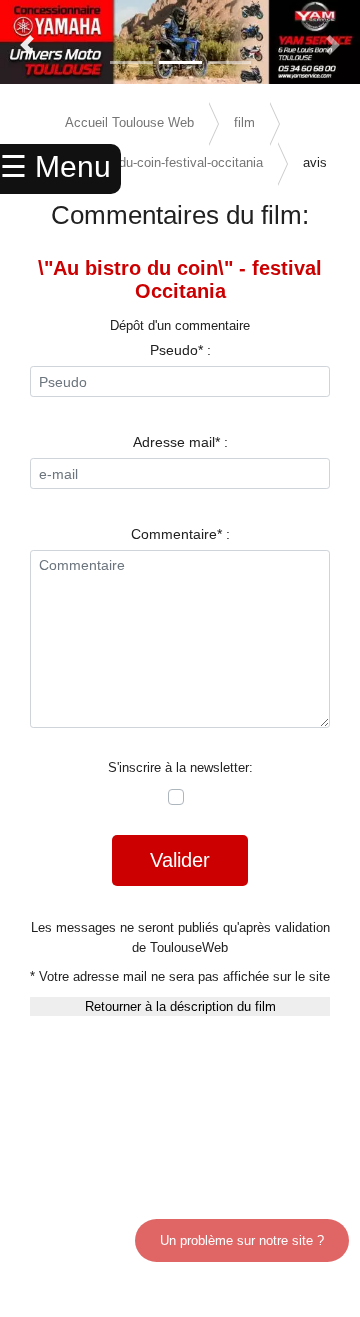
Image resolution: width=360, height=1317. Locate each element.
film (244, 122)
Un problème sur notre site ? (242, 1240)
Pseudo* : (180, 350)
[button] (27, 45)
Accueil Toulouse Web (129, 122)
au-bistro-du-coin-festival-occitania (164, 162)
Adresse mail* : (180, 442)
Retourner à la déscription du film (180, 1006)
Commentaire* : (180, 534)
